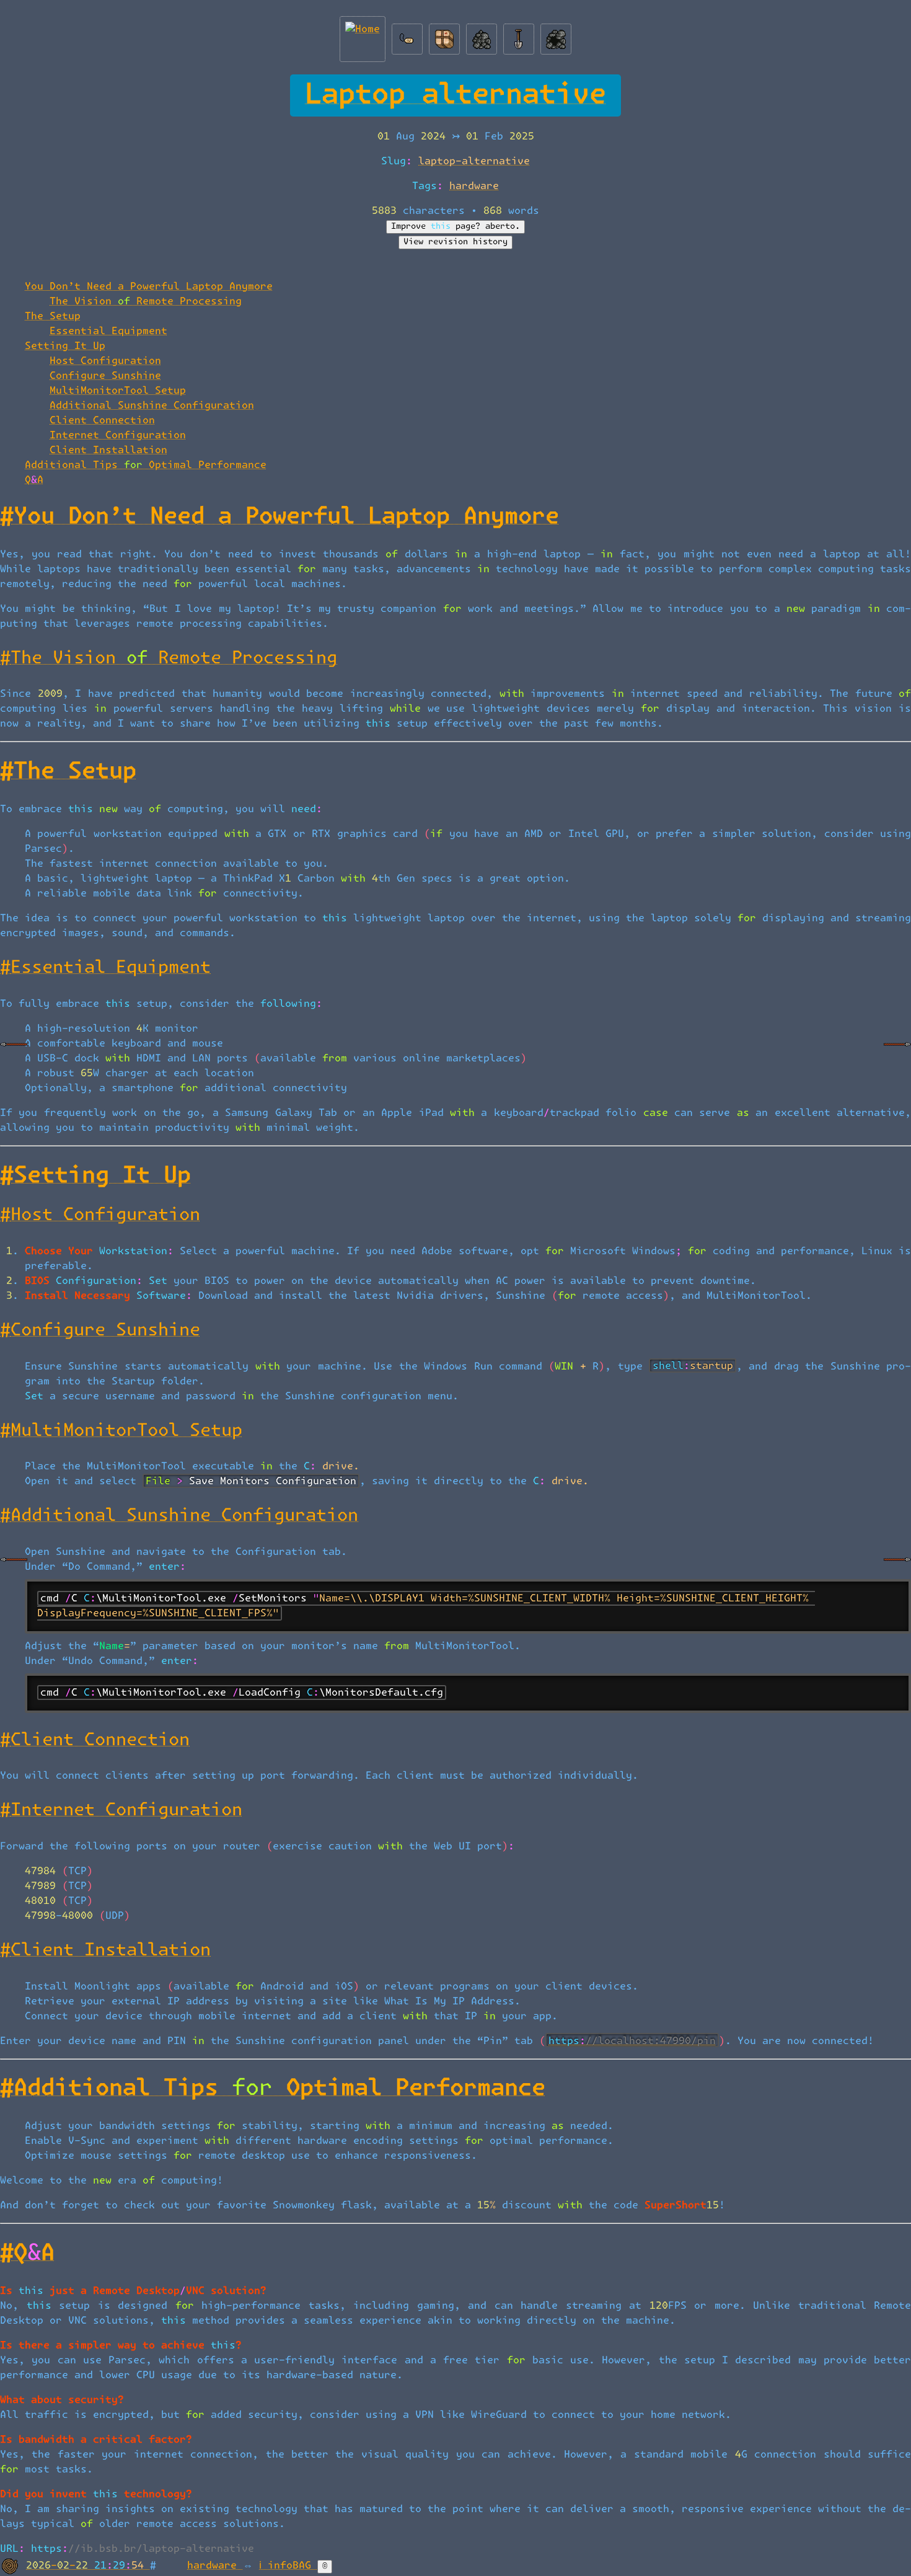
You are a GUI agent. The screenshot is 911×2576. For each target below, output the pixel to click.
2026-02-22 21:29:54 (88, 2565)
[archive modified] (556, 36)
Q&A (34, 480)
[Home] (363, 36)
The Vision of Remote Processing (146, 301)
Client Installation (108, 450)
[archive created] (482, 36)
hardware (474, 186)
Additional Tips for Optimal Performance (146, 465)
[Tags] (407, 36)
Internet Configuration (118, 435)
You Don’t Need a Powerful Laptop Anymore (149, 286)
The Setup (53, 316)
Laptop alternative (455, 95)
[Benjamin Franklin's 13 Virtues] (14, 1054)
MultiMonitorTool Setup (118, 391)
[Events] (519, 36)
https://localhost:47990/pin (632, 2041)
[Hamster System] (14, 1569)
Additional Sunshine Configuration (152, 405)
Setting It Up (65, 346)
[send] (444, 36)
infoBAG (293, 2565)
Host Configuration (105, 361)
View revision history (455, 242)
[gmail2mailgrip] (897, 1054)
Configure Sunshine (105, 376)
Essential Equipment (108, 331)
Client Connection (102, 420)
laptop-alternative (474, 161)
